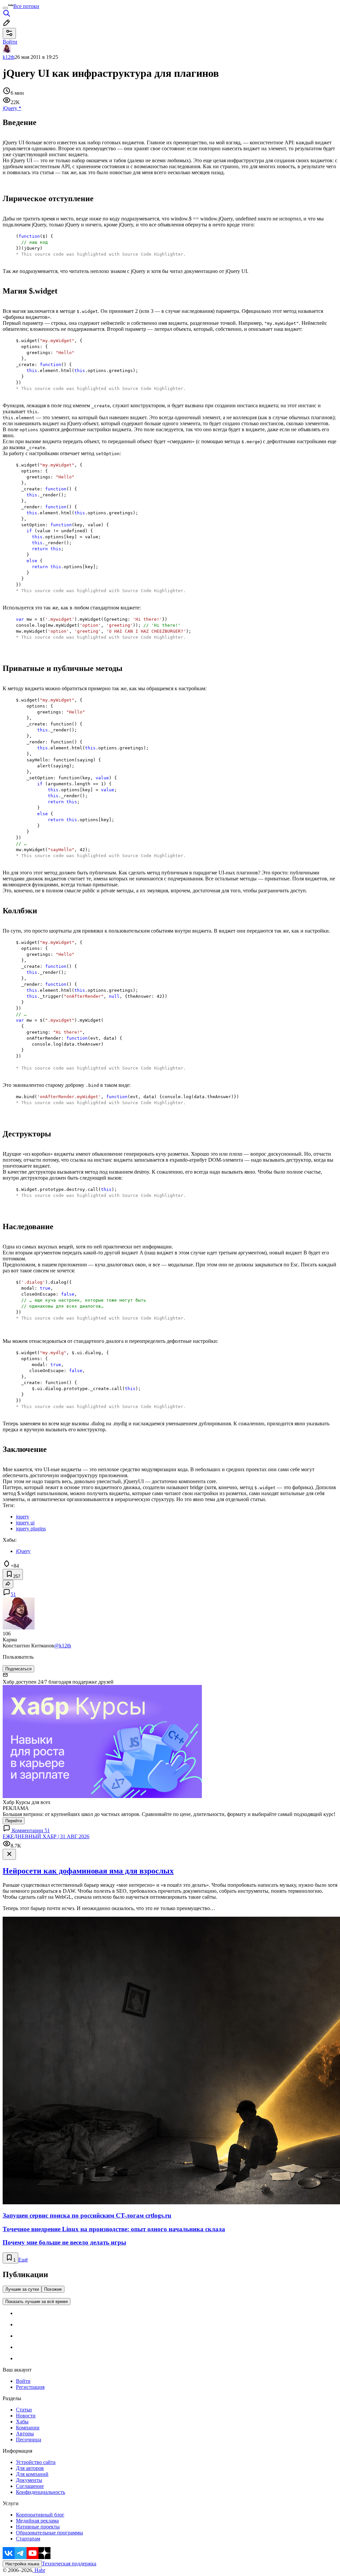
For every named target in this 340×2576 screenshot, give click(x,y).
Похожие (53, 2289)
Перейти (14, 1821)
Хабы (22, 2422)
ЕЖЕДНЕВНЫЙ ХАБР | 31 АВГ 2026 (46, 1836)
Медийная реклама (37, 2521)
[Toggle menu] (5, 8)
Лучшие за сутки (22, 2289)
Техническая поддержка (69, 2564)
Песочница (29, 2440)
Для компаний (32, 2474)
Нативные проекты (38, 2527)
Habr (39, 2570)
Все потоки (26, 6)
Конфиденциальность (41, 2492)
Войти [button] (10, 42)
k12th (9, 57)
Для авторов (30, 2468)
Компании (28, 2428)
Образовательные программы (49, 2533)
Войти (23, 2381)
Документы (29, 2480)
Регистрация (30, 2387)
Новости (26, 2416)
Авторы (25, 2434)
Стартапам (28, 2539)
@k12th (63, 1646)
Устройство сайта (36, 2462)
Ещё (23, 2260)
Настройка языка (22, 2564)
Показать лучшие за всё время (37, 2302)
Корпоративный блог (40, 2515)
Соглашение (30, 2486)
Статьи (24, 2410)
